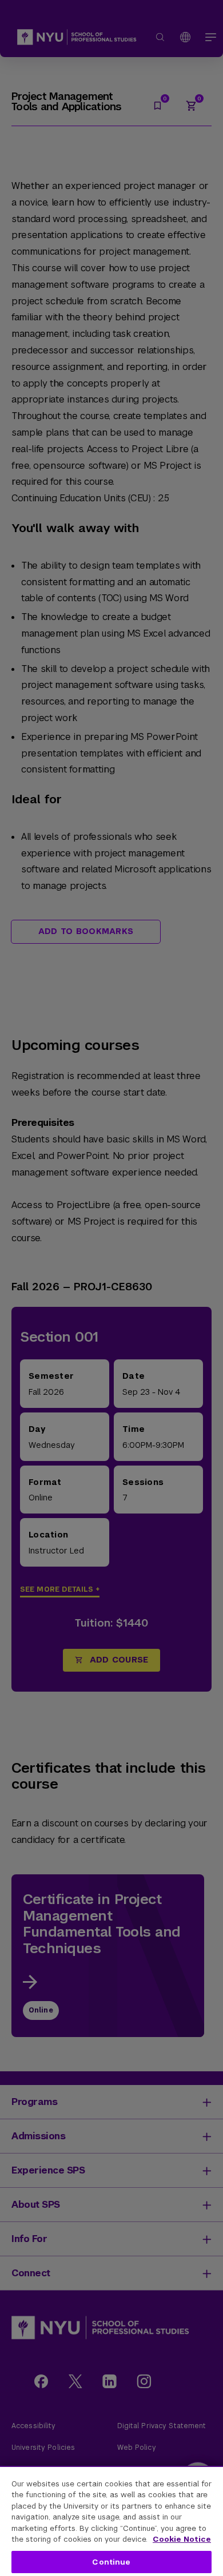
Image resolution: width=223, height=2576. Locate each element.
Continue (111, 2562)
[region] (111, 2521)
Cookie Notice (182, 2539)
